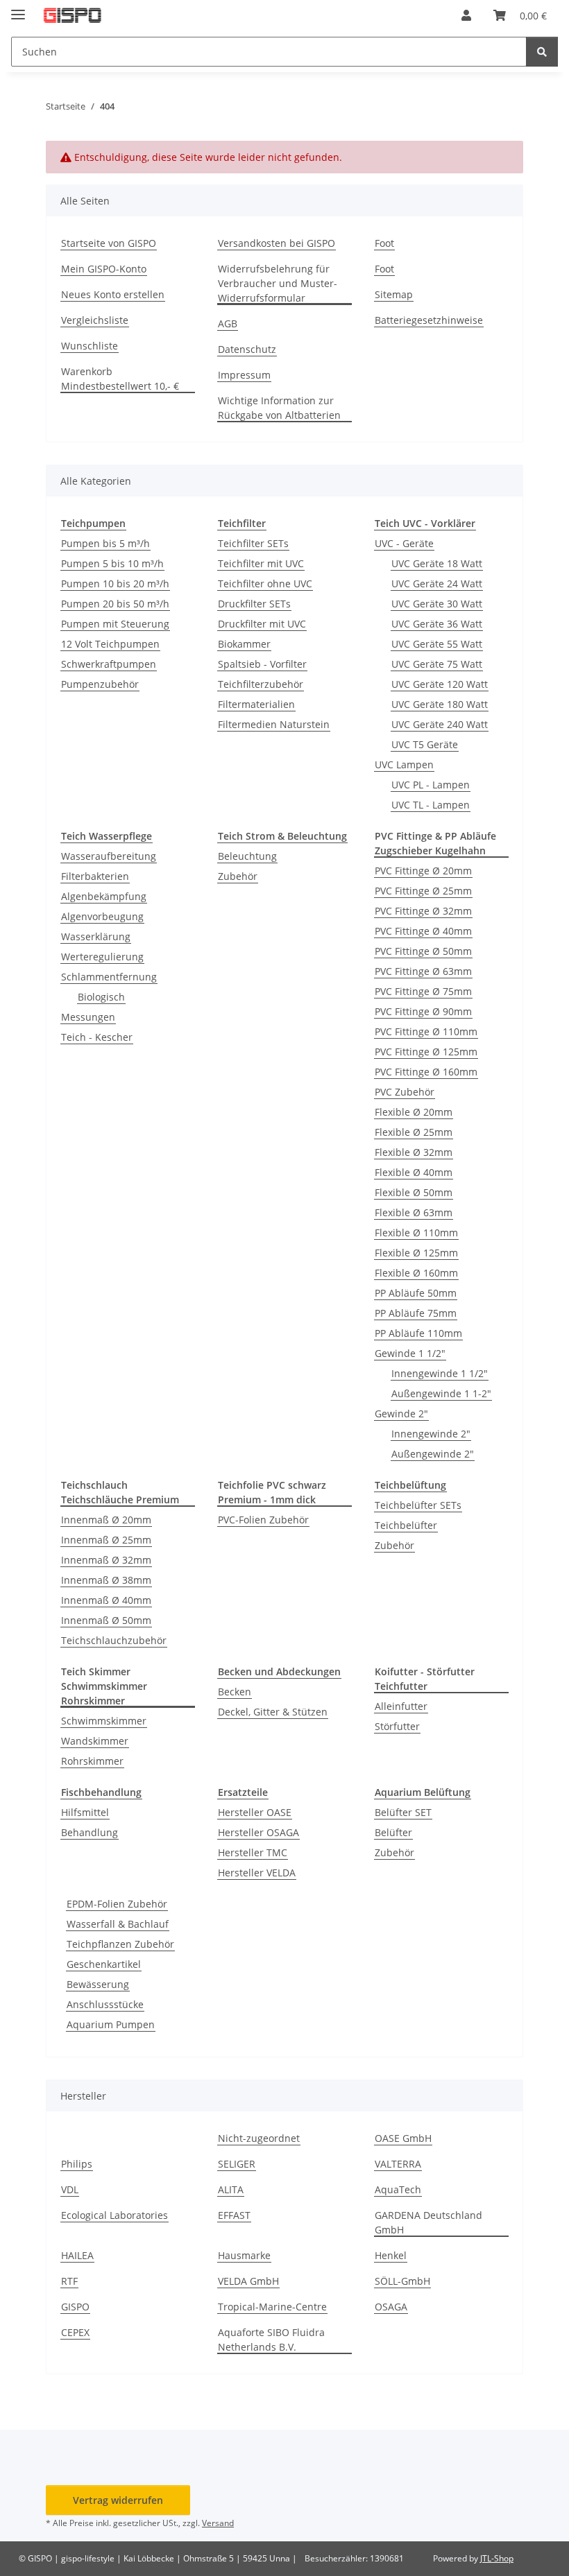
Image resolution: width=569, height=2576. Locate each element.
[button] (466, 15)
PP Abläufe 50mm (416, 1293)
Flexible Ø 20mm (414, 1112)
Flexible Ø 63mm (414, 1212)
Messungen (88, 1017)
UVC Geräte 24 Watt (437, 584)
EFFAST (234, 2215)
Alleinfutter (401, 1706)
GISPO (75, 2307)
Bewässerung (98, 1984)
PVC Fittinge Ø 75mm (423, 991)
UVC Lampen (404, 764)
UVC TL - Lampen (431, 805)
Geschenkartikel (104, 1964)
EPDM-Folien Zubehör (117, 1904)
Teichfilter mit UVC (261, 563)
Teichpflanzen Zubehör (120, 1944)
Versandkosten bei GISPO (277, 243)
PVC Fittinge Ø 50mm (423, 951)
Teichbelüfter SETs (418, 1505)
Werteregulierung (102, 957)
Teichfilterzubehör (261, 684)
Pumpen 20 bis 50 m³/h (115, 604)
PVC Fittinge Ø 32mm (423, 911)
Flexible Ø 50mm (414, 1192)
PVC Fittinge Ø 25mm (423, 891)
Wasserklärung (96, 936)
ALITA (231, 2189)
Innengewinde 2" (431, 1434)
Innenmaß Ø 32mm (106, 1560)
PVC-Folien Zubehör (263, 1520)
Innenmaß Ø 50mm (106, 1620)
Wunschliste (90, 346)
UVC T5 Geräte (425, 744)
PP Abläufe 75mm (416, 1313)
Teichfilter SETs (253, 543)
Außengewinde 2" (433, 1454)
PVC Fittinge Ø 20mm (423, 871)
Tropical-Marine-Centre (272, 2307)
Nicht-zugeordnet (259, 2138)
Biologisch (101, 997)
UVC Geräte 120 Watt (440, 684)
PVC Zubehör (405, 1092)
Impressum (244, 375)
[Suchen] (542, 52)
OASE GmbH (403, 2138)
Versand (218, 2523)
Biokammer (244, 644)
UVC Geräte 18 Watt (437, 563)
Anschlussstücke (105, 2004)
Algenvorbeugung (102, 916)
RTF (69, 2281)
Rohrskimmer (92, 1761)
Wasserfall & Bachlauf (118, 1924)
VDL (70, 2189)
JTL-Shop (497, 2558)
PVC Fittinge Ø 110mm (426, 1031)
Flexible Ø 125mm (416, 1253)
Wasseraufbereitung (109, 856)
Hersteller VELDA (257, 1873)
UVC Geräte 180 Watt (440, 704)
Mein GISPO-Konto (104, 269)
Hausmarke (244, 2255)
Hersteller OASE (255, 1812)
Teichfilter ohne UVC (265, 584)
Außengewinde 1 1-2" (441, 1393)
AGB (228, 323)
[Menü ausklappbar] (18, 9)
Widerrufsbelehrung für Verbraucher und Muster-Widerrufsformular (278, 283)
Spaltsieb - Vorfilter (262, 664)
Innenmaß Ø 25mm (106, 1540)
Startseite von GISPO (109, 243)
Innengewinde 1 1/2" (440, 1373)
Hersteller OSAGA (258, 1832)
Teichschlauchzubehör (114, 1640)
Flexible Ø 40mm (414, 1172)
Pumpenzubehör (100, 684)
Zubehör (238, 876)
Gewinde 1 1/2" (410, 1353)
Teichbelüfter (406, 1525)
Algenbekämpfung (104, 896)
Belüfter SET (403, 1812)
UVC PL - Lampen (431, 785)
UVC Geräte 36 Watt (437, 624)
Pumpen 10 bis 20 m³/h (115, 584)
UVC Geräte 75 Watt (437, 664)
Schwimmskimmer (104, 1721)
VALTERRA (398, 2164)
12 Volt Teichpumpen (110, 644)
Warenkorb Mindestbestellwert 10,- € (120, 379)
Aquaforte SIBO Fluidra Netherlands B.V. (271, 2340)
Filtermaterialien (256, 704)
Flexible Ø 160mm (416, 1273)
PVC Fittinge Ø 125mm (426, 1052)
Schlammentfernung (109, 977)
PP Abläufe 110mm (418, 1333)
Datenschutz (247, 349)
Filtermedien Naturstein (274, 724)
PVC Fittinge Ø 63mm (423, 971)
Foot (384, 243)
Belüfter (393, 1832)
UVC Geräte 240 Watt (440, 724)
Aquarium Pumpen (111, 2024)
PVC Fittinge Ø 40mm (423, 931)
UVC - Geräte (404, 543)
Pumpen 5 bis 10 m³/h (112, 563)
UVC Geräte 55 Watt (437, 644)
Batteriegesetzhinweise (429, 320)
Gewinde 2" (401, 1414)
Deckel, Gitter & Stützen (273, 1712)
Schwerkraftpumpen (109, 664)
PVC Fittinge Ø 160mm (426, 1072)
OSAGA (391, 2307)
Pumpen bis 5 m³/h (105, 543)
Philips (77, 2164)
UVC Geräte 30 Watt (437, 604)
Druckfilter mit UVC (262, 624)
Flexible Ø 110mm (416, 1233)
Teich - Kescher (97, 1037)
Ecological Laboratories (114, 2215)
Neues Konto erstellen (113, 294)
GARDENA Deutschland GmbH (428, 2222)
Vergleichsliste (95, 320)
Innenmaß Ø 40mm (106, 1600)
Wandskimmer (95, 1741)
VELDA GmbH (248, 2281)
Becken (235, 1692)
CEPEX (75, 2332)
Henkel (391, 2255)
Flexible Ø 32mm (414, 1152)
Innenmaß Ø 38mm (106, 1580)
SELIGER (237, 2164)
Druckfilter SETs (254, 604)
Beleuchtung (247, 856)
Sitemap (394, 294)
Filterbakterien (95, 876)
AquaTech (398, 2189)
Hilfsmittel (85, 1812)
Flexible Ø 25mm (414, 1132)
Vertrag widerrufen (118, 2500)
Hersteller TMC (253, 1852)
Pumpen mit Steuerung (115, 624)
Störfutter (397, 1726)
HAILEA (77, 2255)
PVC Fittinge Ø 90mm (423, 1011)
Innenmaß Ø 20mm (106, 1520)
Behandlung (90, 1832)
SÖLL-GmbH (402, 2281)
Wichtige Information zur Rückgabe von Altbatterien (279, 408)
